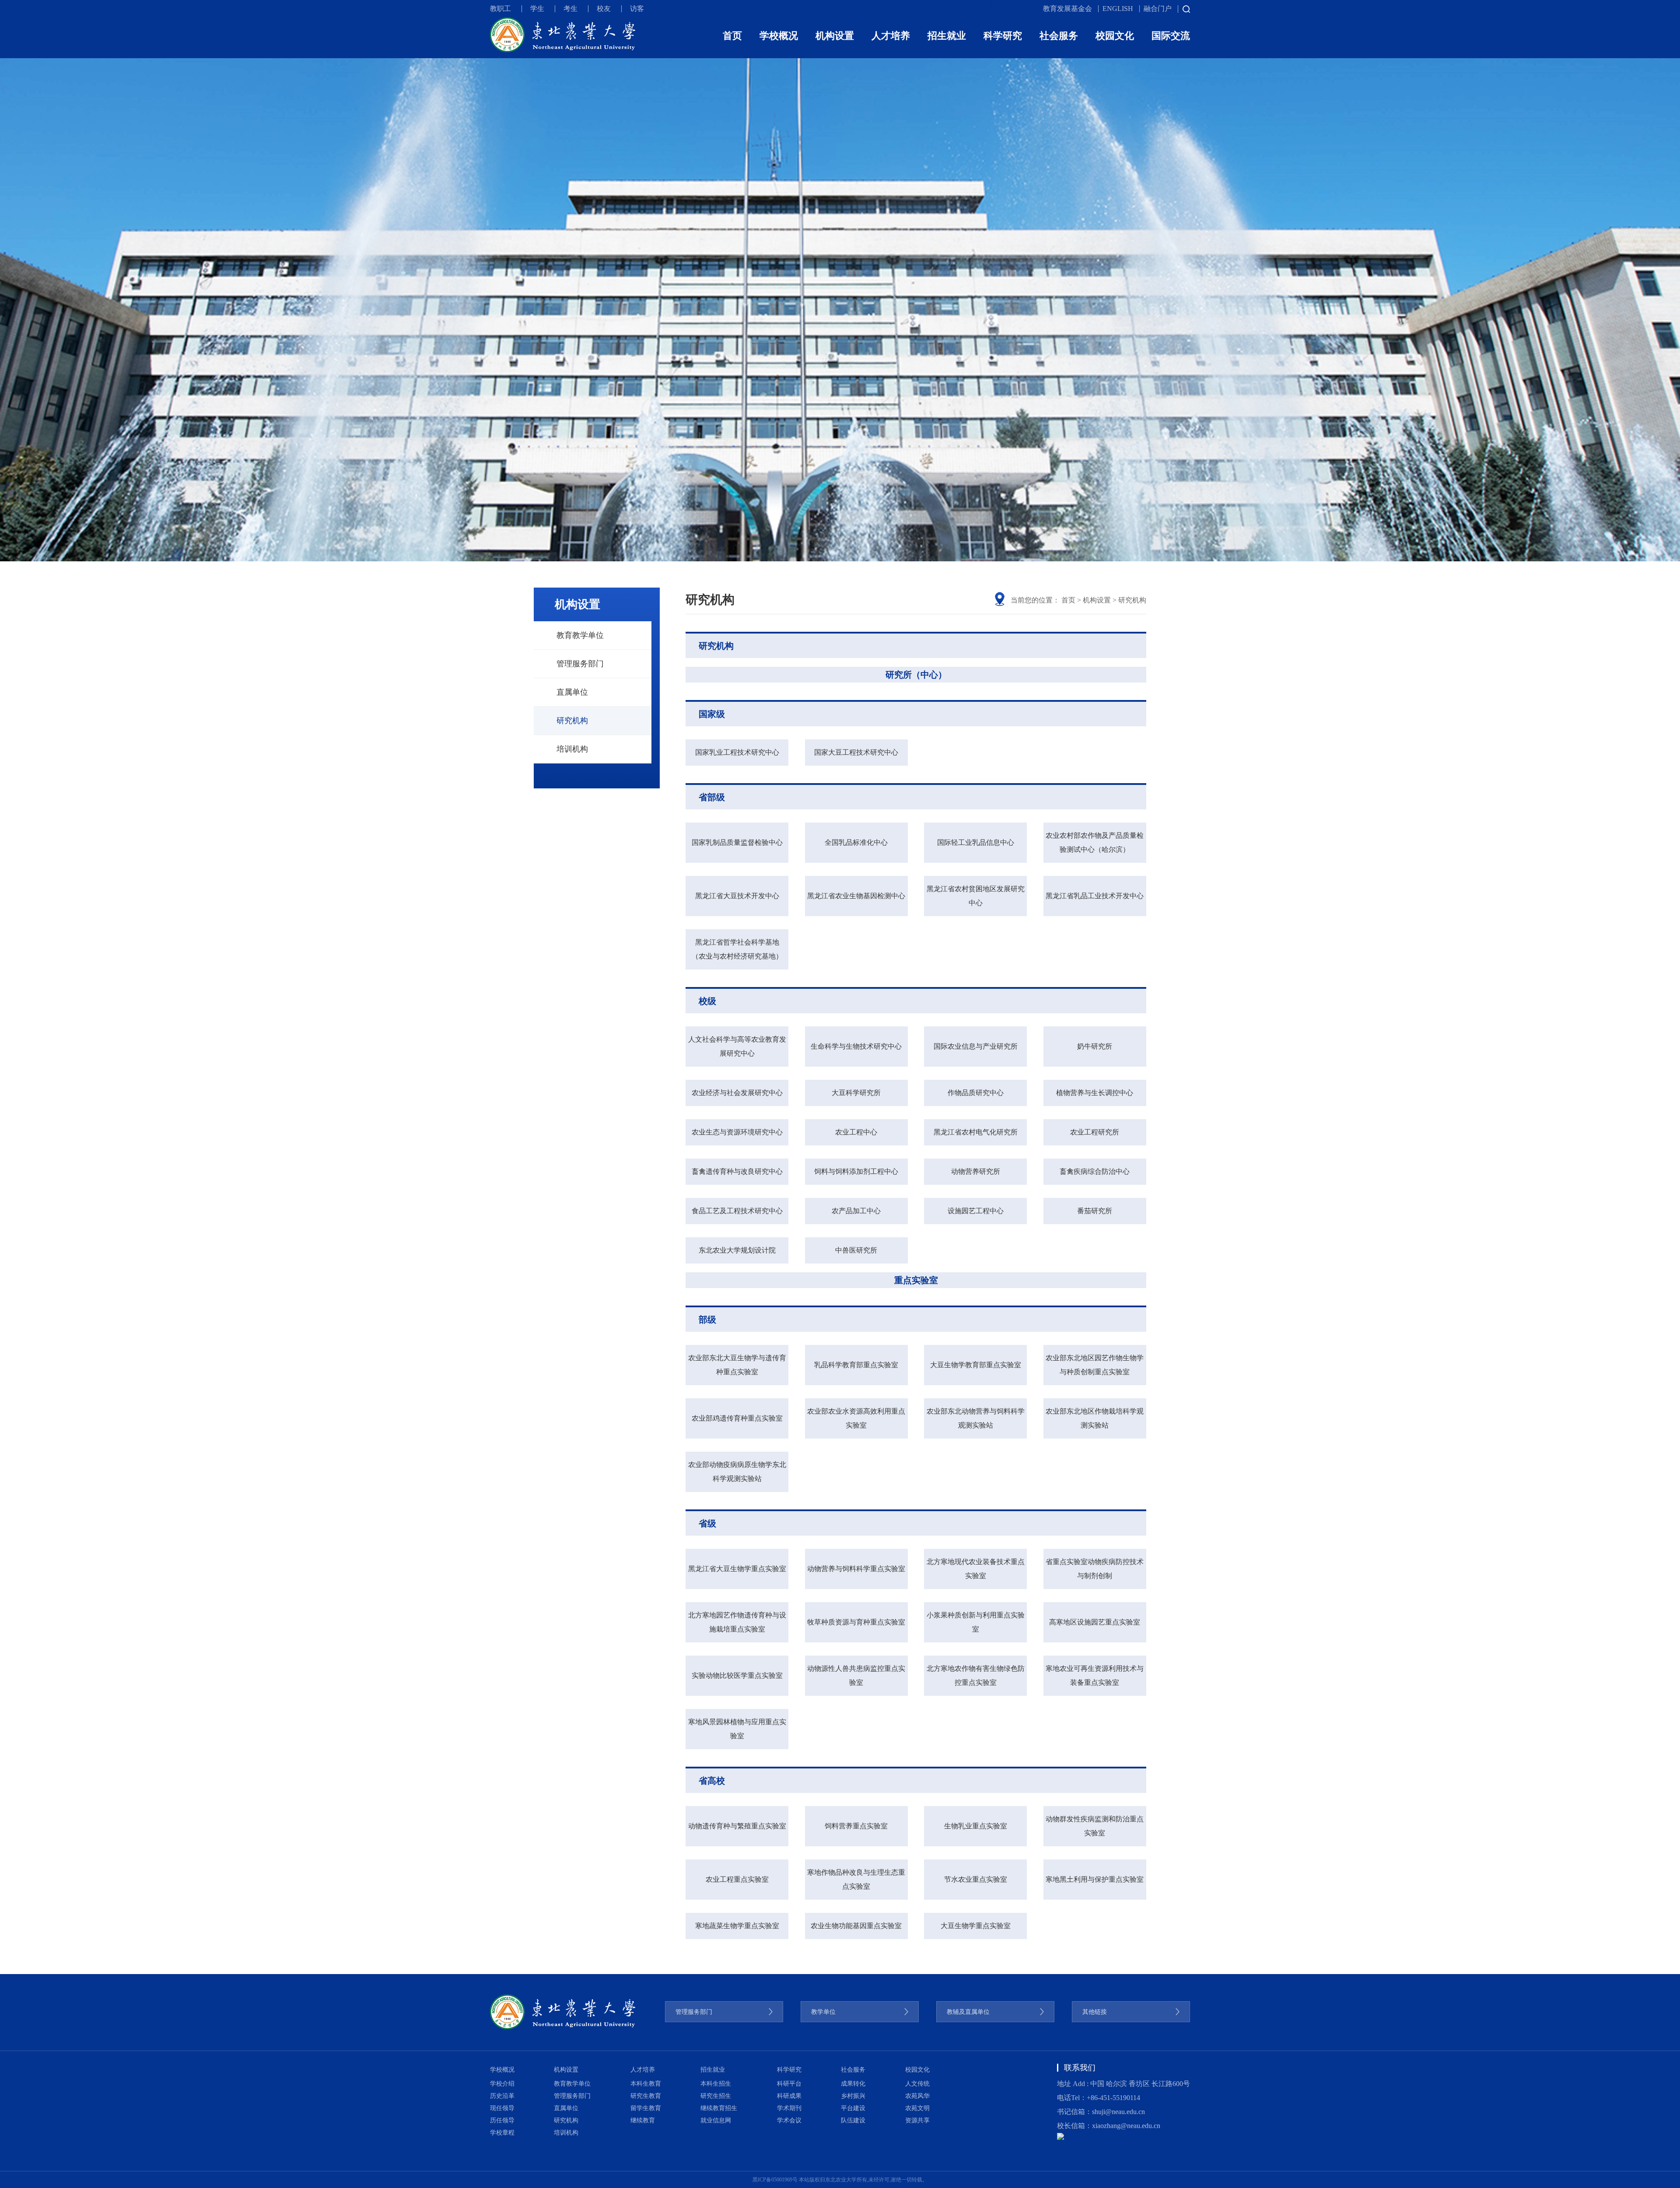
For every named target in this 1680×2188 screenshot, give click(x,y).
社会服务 (1059, 36)
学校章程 (502, 2133)
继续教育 (643, 2120)
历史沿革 (502, 2096)
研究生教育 (646, 2096)
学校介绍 (502, 2084)
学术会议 (789, 2120)
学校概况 (779, 36)
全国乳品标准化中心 (856, 842)
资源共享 (917, 2120)
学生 (537, 9)
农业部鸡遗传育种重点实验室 (737, 1418)
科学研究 (1003, 36)
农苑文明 (917, 2108)
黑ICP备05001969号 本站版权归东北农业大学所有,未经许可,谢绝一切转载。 (840, 2180)
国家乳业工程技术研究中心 (737, 752)
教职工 (500, 9)
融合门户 (1158, 9)
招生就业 (947, 36)
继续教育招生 (719, 2108)
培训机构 (572, 749)
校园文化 (1115, 36)
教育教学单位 (580, 635)
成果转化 (853, 2084)
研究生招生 (716, 2096)
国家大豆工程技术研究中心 (856, 752)
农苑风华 (917, 2096)
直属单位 (572, 692)
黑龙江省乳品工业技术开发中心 (1095, 896)
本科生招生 (716, 2084)
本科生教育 (646, 2084)
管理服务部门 (580, 664)
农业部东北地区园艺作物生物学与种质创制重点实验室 (1095, 1365)
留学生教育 (646, 2108)
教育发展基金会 (1067, 9)
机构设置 (835, 36)
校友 (604, 9)
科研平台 (789, 2084)
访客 (637, 9)
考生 (570, 9)
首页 (732, 36)
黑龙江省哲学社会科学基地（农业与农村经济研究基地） (737, 949)
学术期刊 (789, 2108)
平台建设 (853, 2108)
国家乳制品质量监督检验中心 (737, 842)
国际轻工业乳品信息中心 (976, 842)
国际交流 (1171, 36)
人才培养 (891, 36)
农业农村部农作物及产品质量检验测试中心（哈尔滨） (1095, 842)
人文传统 (917, 2084)
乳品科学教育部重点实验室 (856, 1365)
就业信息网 (716, 2120)
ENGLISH (1118, 9)
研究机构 (572, 721)
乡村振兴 (853, 2096)
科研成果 (789, 2096)
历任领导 (502, 2120)
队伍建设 (853, 2120)
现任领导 (502, 2108)
